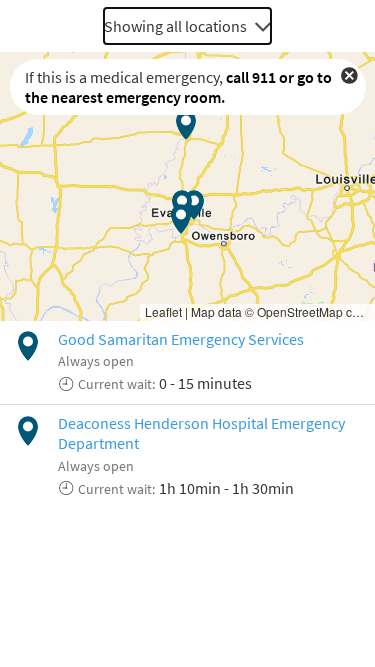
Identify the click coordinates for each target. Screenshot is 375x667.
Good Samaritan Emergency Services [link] (181, 339)
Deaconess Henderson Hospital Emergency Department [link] (201, 433)
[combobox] (187, 26)
